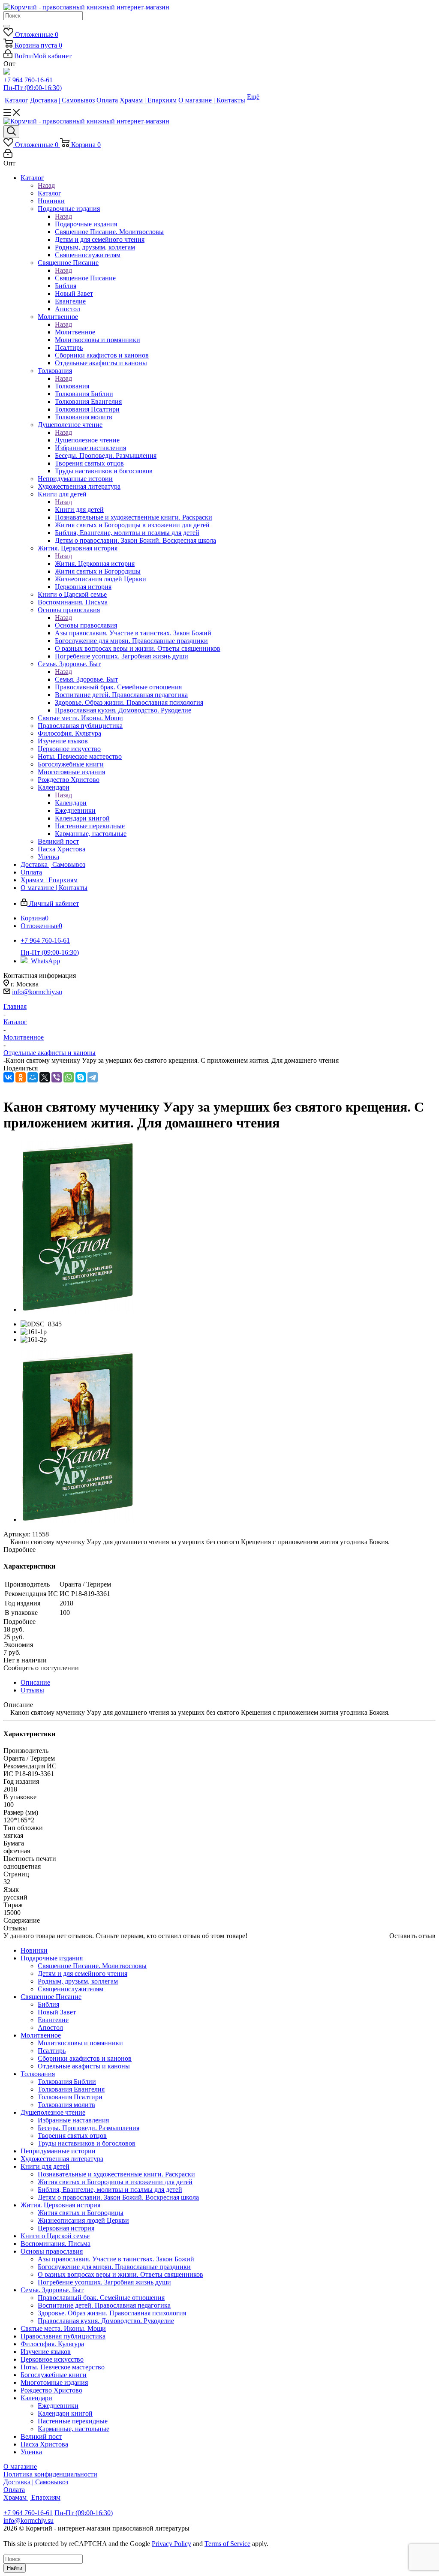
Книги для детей (79, 509)
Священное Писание (85, 278)
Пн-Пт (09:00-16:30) (33, 88)
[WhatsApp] (69, 1077)
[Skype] (81, 1077)
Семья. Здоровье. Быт (86, 679)
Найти (15, 2568)
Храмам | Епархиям (32, 2497)
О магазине (20, 2466)
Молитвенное (75, 332)
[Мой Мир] (33, 1077)
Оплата (14, 2490)
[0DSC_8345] (78, 1309)
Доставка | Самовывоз (36, 2482)
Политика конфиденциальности (50, 2474)
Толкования (72, 386)
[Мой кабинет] (8, 155)
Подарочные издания (86, 224)
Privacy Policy (171, 2544)
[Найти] (7, 26)
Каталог (50, 193)
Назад (46, 185)
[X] (45, 1077)
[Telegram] (93, 1077)
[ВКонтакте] (9, 1077)
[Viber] (57, 1077)
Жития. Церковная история (95, 564)
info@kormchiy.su (37, 992)
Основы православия (86, 625)
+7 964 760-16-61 (28, 80)
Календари (71, 803)
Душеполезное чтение (87, 440)
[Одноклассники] (21, 1077)
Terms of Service (227, 2544)
